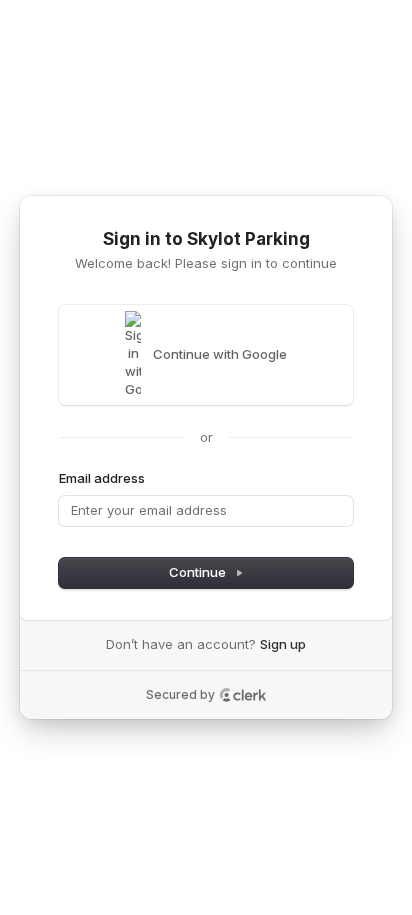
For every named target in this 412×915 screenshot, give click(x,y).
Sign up (283, 644)
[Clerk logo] (243, 695)
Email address (102, 478)
